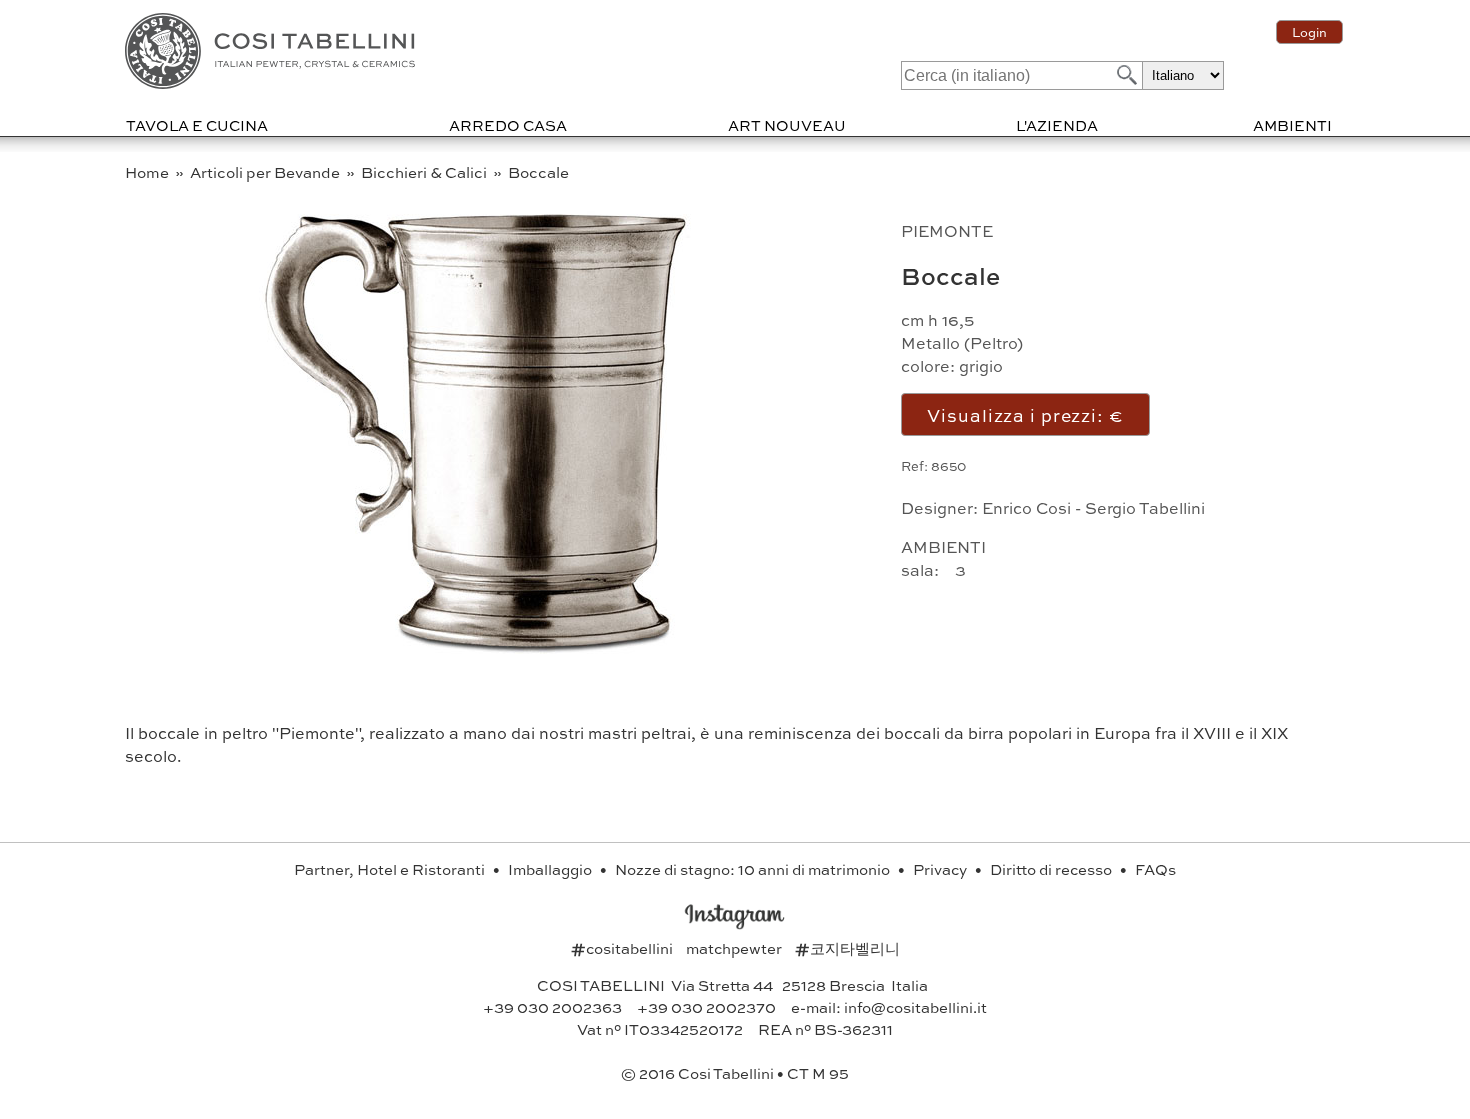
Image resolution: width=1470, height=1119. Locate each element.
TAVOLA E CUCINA (197, 125)
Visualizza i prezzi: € (1025, 414)
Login (1309, 32)
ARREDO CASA (508, 125)
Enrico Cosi (1026, 507)
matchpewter (735, 948)
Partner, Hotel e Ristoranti (391, 869)
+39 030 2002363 (552, 1007)
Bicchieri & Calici (425, 172)
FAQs (1155, 869)
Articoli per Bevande (266, 172)
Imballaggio (551, 869)
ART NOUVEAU (787, 125)
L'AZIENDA (1057, 125)
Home (148, 172)
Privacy (941, 869)
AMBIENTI (1292, 125)
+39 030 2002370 (706, 1007)
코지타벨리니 (847, 948)
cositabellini (623, 948)
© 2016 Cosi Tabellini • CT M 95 (735, 1073)
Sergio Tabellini (1145, 507)
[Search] (1125, 74)
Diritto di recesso (1052, 869)
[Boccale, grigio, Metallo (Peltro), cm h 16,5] (477, 649)
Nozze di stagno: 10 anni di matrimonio (754, 869)
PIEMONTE (947, 230)
